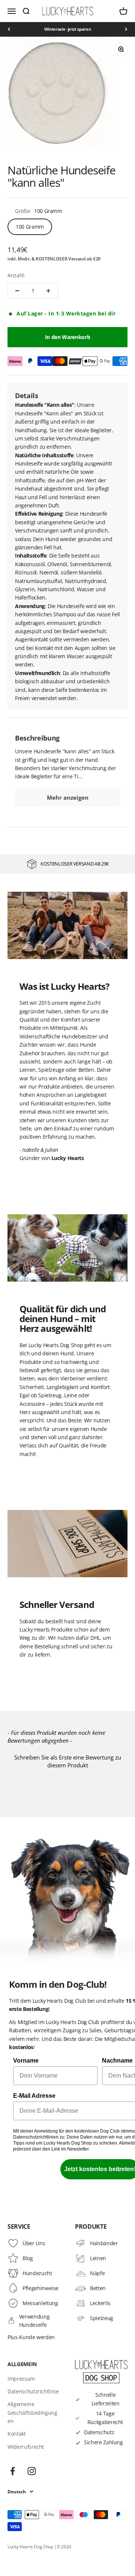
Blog (28, 2258)
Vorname (26, 2061)
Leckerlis (100, 2303)
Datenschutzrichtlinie (33, 2391)
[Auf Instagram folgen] (32, 2471)
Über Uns (34, 2243)
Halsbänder (104, 2243)
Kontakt (17, 2434)
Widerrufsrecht (26, 2447)
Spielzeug (102, 2318)
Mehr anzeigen (68, 797)
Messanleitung (40, 2303)
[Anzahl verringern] (17, 291)
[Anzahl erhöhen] (48, 291)
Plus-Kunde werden (31, 2337)
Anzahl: (16, 275)
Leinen (98, 2258)
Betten (98, 2288)
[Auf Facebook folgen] (13, 2471)
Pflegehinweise (40, 2288)
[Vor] (126, 29)
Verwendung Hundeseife (34, 2321)
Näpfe (97, 2273)
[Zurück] (9, 29)
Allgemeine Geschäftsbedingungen (32, 2412)
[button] (67, 1760)
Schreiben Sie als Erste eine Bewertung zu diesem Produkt (68, 1761)
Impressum (21, 2379)
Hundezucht (37, 2273)
